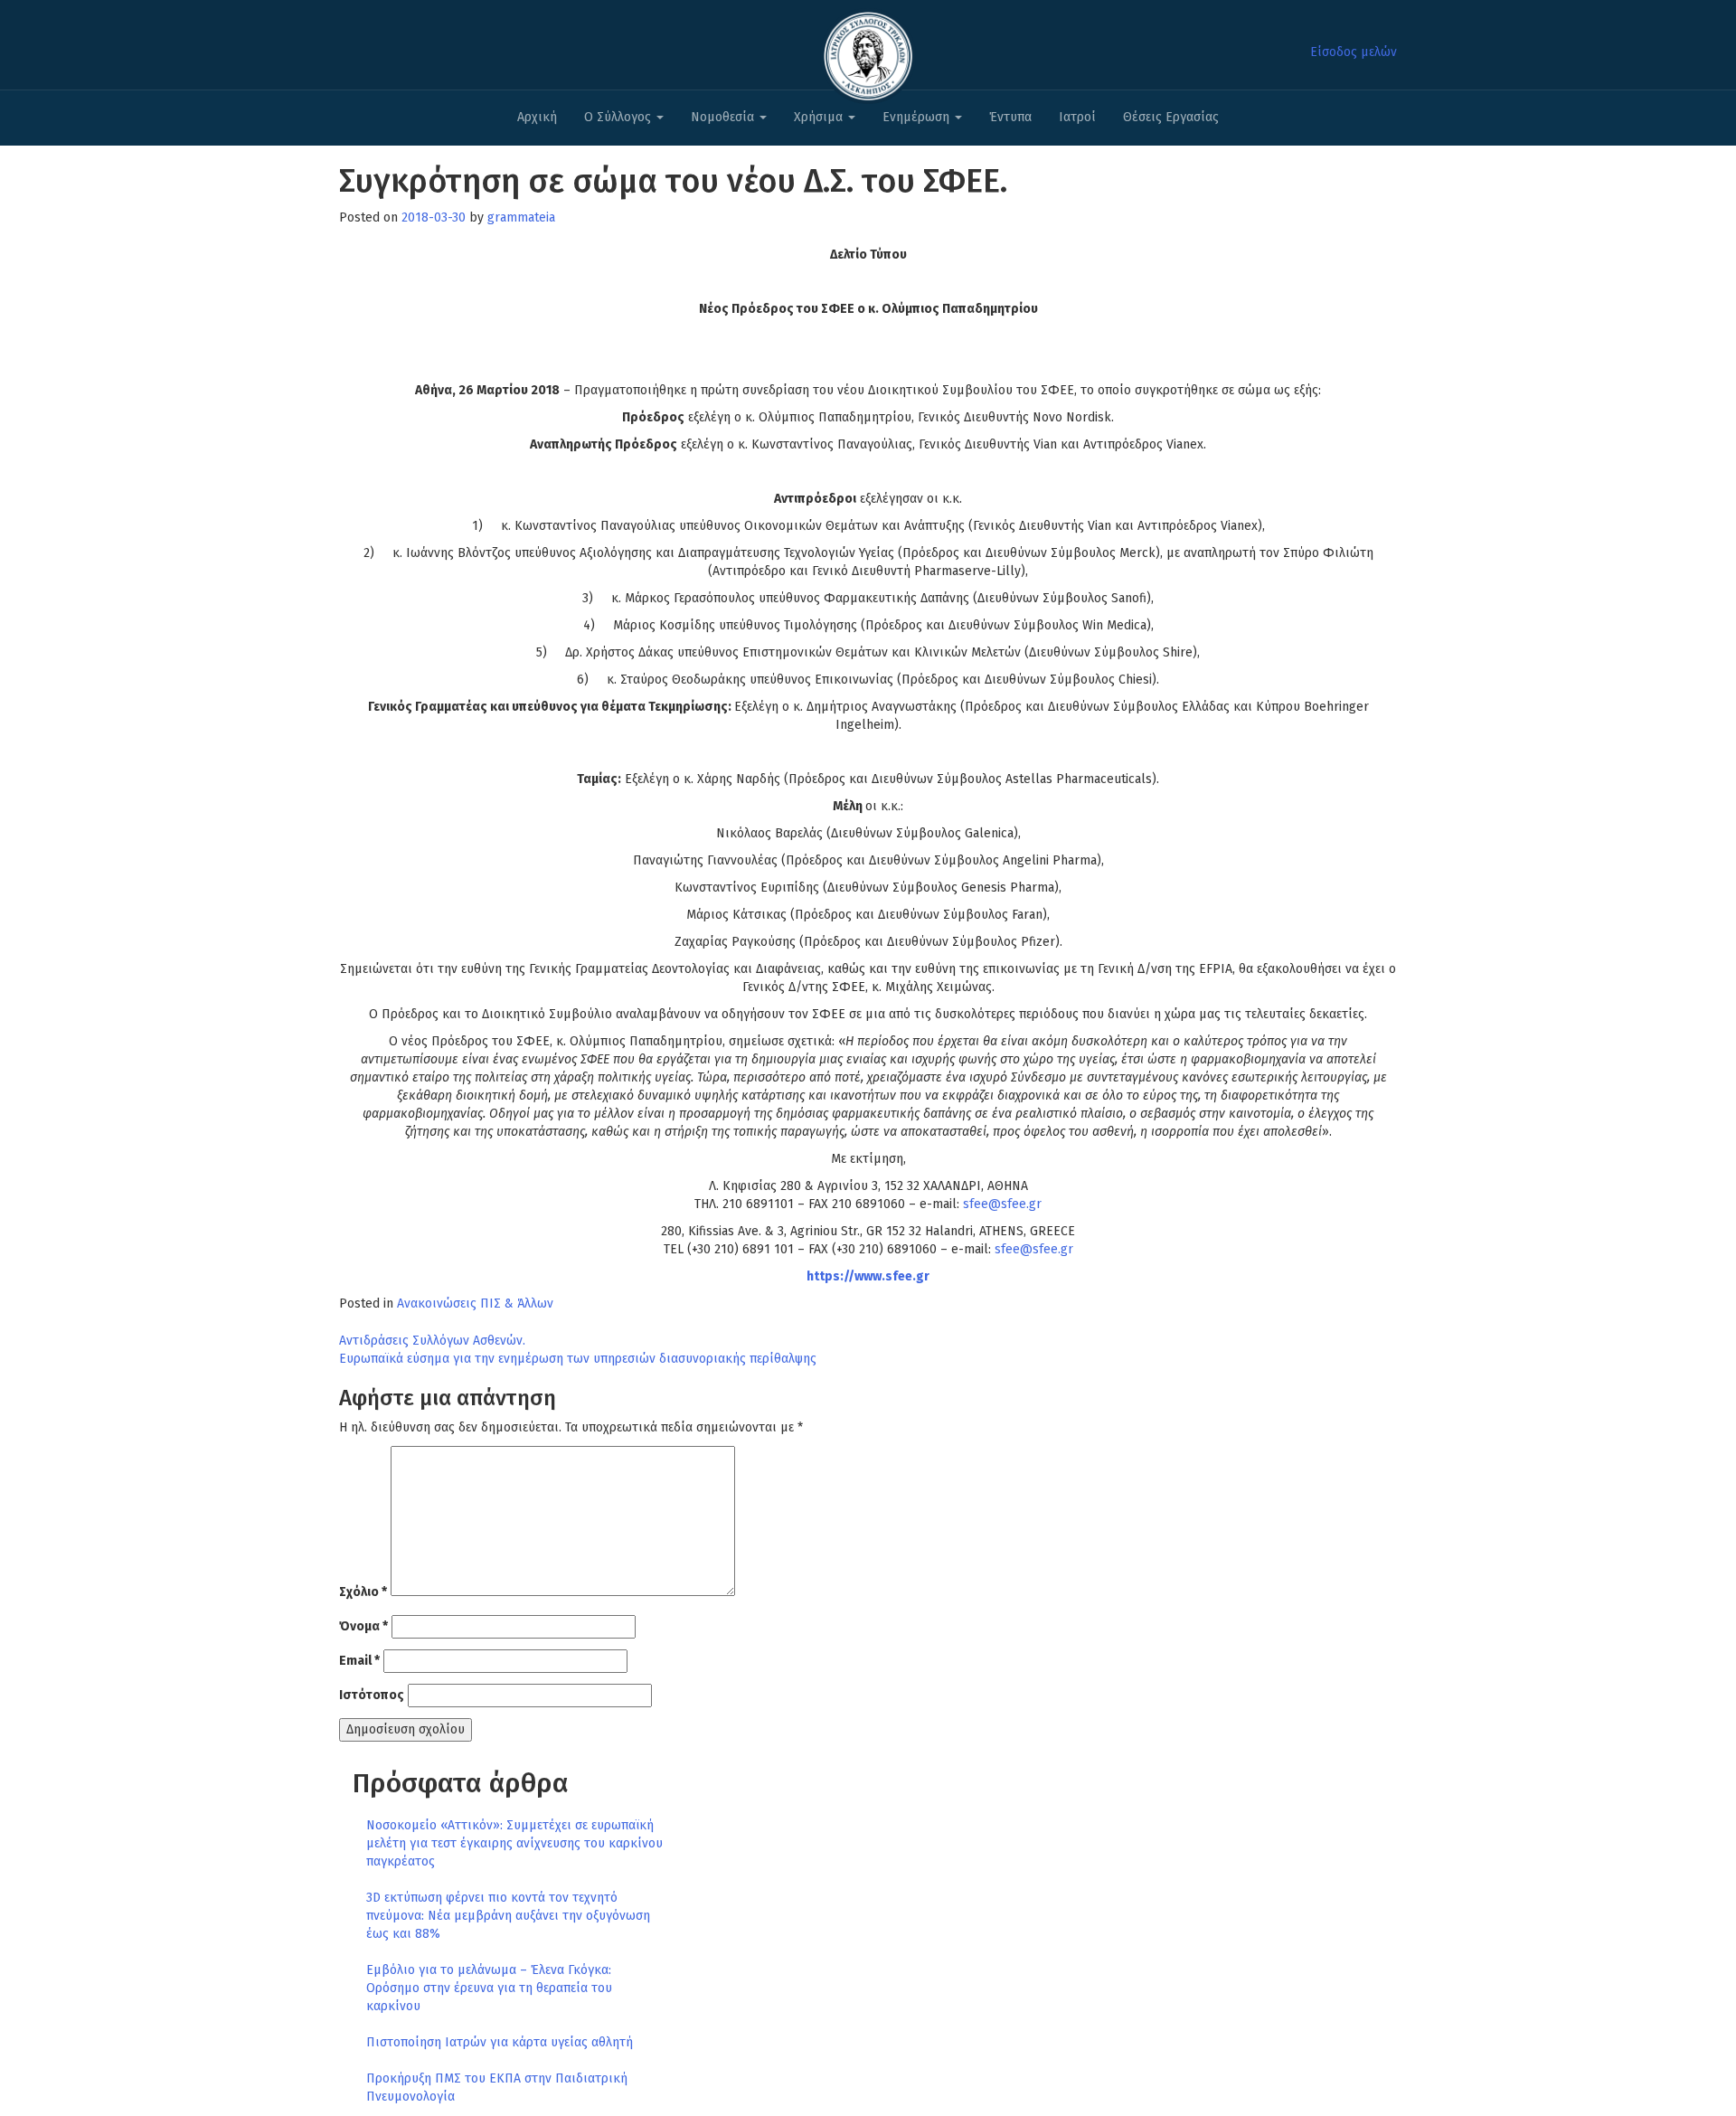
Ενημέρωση (918, 117)
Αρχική (537, 117)
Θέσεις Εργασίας (1171, 117)
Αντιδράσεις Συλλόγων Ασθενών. (432, 1341)
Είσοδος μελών (1354, 52)
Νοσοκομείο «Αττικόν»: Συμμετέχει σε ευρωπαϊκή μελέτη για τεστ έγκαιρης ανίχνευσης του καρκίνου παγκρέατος (514, 1843)
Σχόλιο (363, 1592)
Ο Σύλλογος (619, 117)
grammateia (521, 217)
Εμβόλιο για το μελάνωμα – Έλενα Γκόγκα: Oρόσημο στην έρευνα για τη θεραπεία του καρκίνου (489, 1988)
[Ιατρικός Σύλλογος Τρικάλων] (868, 51)
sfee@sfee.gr (1002, 1204)
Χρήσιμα (820, 117)
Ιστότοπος (372, 1695)
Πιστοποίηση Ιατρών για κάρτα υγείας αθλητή (500, 2042)
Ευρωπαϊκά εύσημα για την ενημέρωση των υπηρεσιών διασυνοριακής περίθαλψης (578, 1359)
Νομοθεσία (724, 117)
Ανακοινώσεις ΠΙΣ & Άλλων (475, 1304)
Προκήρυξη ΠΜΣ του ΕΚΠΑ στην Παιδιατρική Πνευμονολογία (497, 2088)
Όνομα (363, 1626)
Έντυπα (1010, 117)
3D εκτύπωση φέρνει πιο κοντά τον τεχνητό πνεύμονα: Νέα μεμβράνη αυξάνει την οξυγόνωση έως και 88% (508, 1916)
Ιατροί (1077, 117)
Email (359, 1661)
